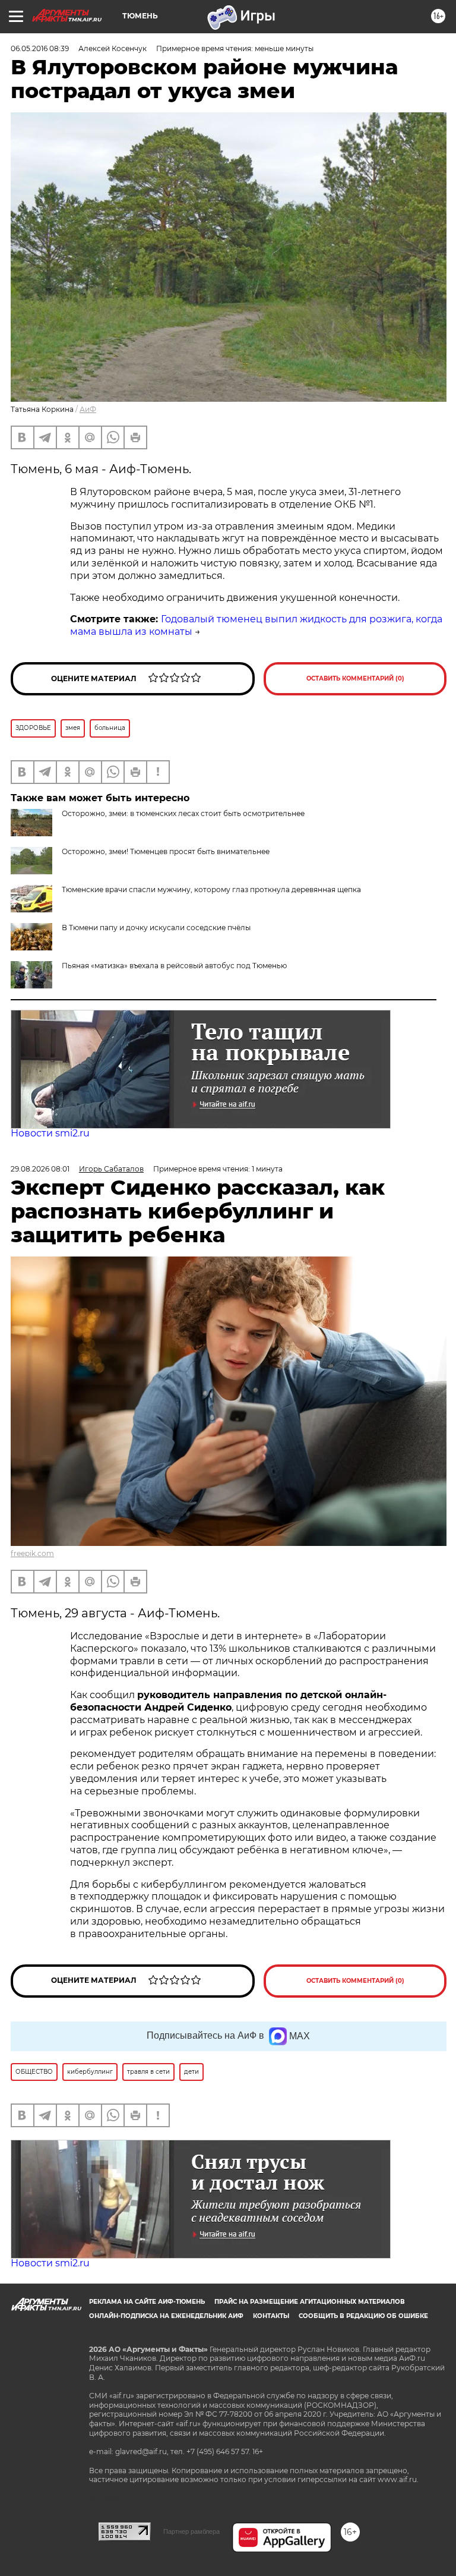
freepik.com (32, 1553)
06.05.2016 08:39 (40, 48)
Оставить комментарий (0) (355, 678)
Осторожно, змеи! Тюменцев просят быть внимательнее (166, 851)
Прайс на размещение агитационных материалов (310, 2302)
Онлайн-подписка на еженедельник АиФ (166, 2316)
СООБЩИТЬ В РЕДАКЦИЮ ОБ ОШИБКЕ (363, 2316)
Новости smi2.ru (50, 1133)
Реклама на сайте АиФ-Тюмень (147, 2302)
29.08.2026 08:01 (40, 1169)
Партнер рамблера (191, 2531)
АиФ (88, 409)
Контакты (271, 2316)
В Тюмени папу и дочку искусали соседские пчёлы (156, 928)
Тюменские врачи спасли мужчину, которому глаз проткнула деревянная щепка (211, 889)
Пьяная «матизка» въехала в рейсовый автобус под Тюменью (174, 966)
